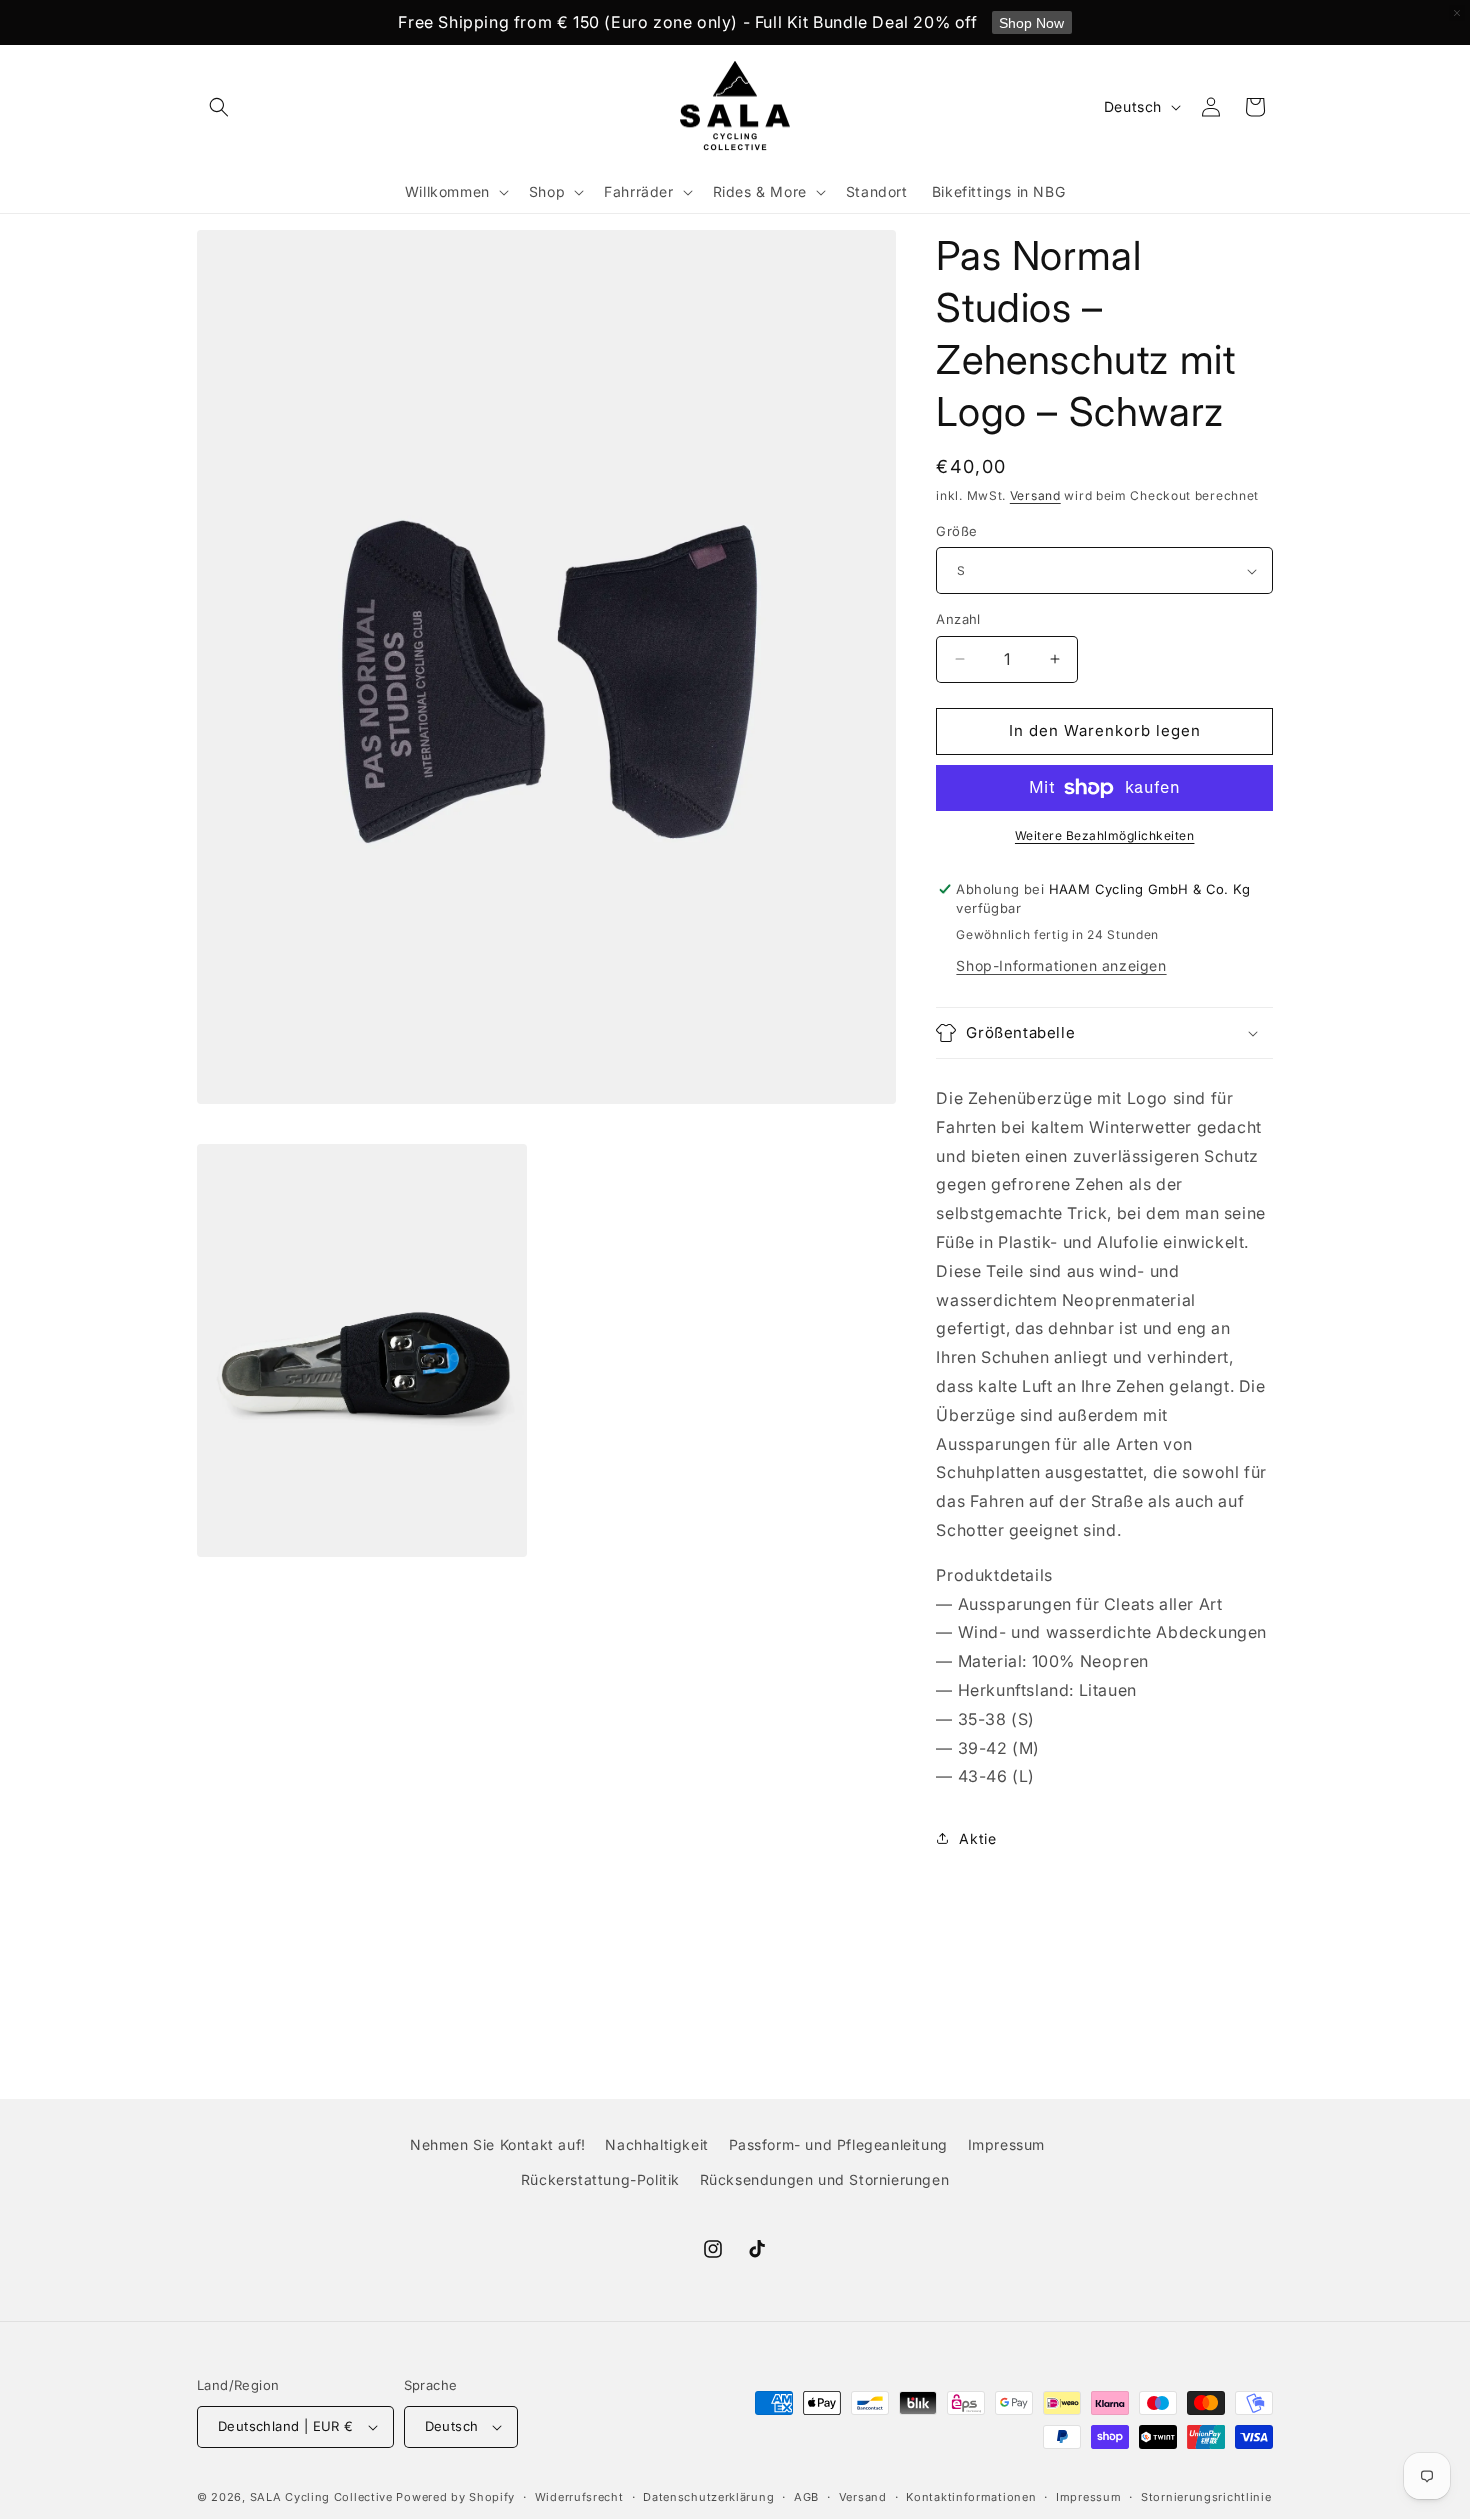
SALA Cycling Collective (321, 2497)
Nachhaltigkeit (656, 2144)
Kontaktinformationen (971, 2497)
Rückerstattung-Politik (600, 2179)
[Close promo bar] (1457, 13)
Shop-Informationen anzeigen (1061, 965)
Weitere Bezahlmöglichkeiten (1105, 835)
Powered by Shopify (455, 2497)
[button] (219, 107)
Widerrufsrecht (579, 2497)
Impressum (1006, 2144)
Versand (1035, 495)
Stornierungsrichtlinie (1206, 2497)
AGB (806, 2497)
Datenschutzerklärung (708, 2497)
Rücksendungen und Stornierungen (825, 2179)
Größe (956, 531)
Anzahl (958, 619)
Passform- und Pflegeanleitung (838, 2144)
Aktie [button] (977, 1838)
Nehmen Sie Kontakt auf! (498, 2144)
